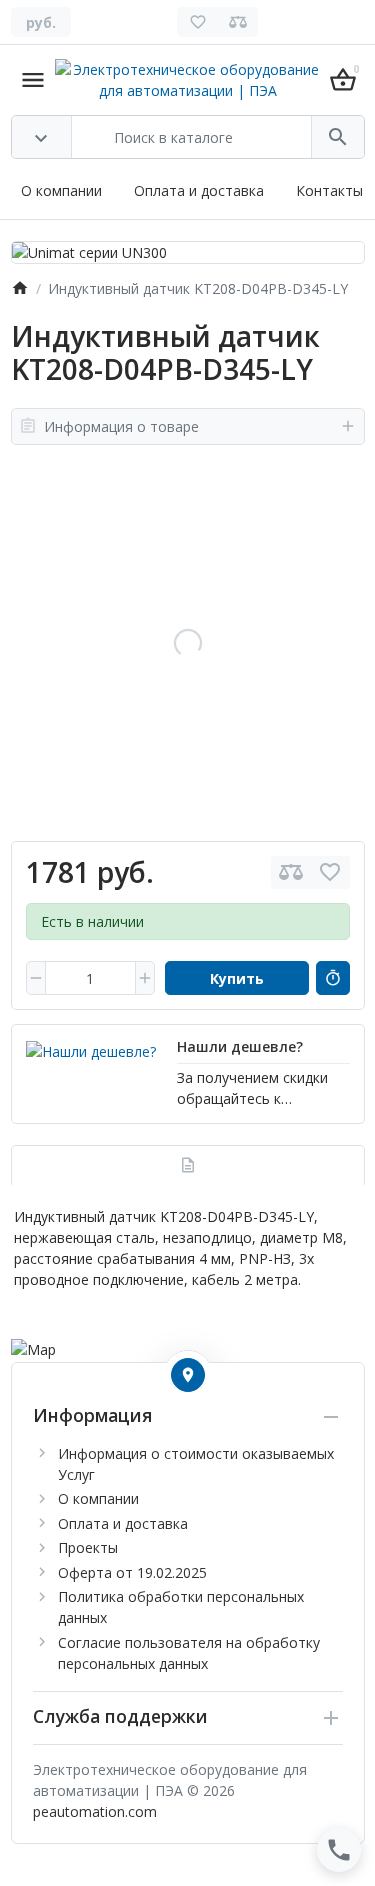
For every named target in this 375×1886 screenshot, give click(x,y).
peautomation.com (95, 1811)
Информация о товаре (121, 426)
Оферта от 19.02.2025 (132, 1572)
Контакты (329, 190)
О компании (61, 190)
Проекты (88, 1547)
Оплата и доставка (199, 190)
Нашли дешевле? (240, 1046)
